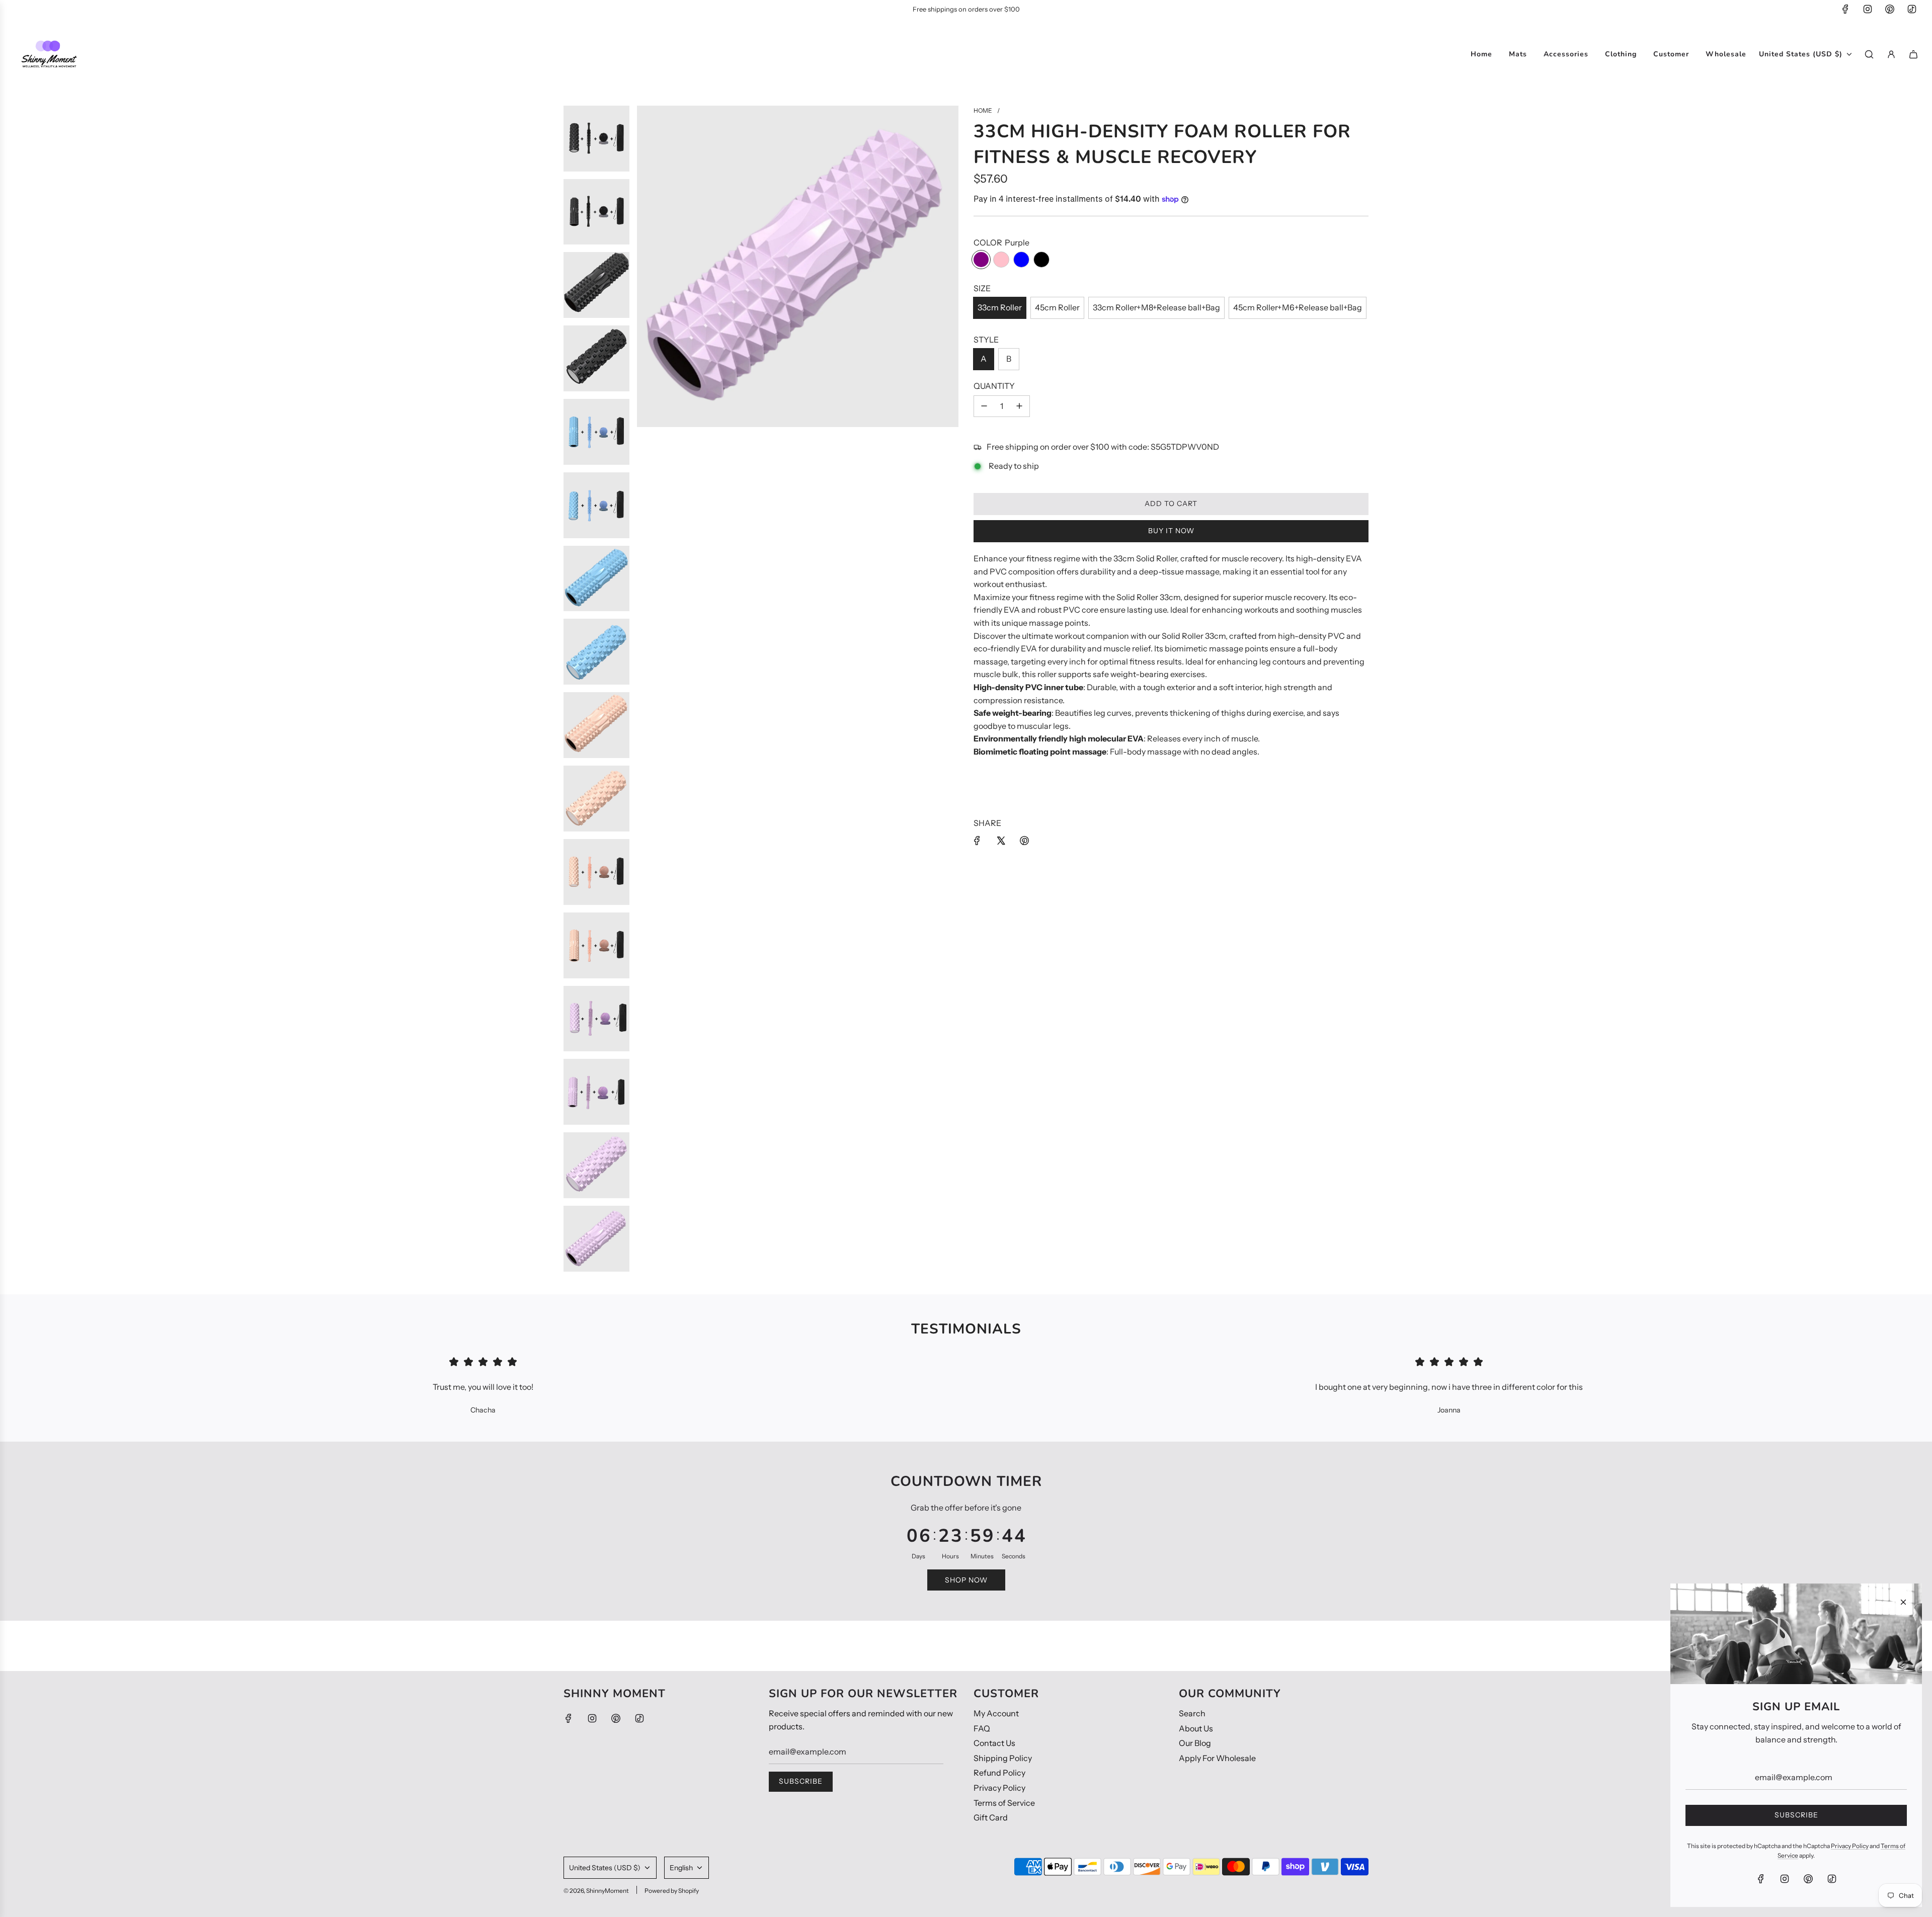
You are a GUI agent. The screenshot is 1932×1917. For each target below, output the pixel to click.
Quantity (994, 386)
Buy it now (1171, 531)
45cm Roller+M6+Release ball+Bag (1298, 307)
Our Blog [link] (1195, 1743)
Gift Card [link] (991, 1817)
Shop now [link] (966, 1580)
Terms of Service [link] (1004, 1803)
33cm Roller (1000, 307)
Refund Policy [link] (999, 1773)
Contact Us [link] (994, 1743)
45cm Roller (1057, 307)
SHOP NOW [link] (1006, 9)
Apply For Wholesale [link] (1217, 1758)
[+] (1019, 406)
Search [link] (1192, 1713)
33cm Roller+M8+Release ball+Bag (1156, 307)
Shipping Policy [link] (1003, 1758)
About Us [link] (1196, 1728)
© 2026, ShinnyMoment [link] (596, 1891)
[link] (1845, 9)
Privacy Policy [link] (999, 1788)
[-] (984, 406)
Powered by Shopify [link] (672, 1891)
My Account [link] (996, 1713)
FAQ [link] (982, 1728)
